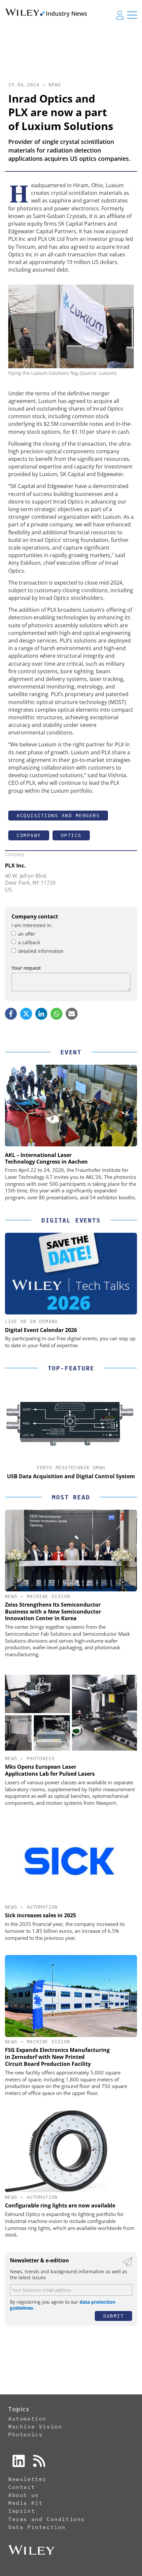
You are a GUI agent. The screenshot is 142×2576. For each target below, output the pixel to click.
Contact (22, 2487)
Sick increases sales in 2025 (40, 1915)
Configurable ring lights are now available (60, 2205)
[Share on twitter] (26, 1014)
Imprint (22, 2511)
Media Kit (25, 2503)
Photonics (41, 1758)
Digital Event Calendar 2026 (41, 1330)
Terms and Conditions (47, 2519)
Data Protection (37, 2527)
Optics (71, 835)
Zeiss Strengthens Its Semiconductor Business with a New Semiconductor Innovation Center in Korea (53, 1612)
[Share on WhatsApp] (56, 1014)
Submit (113, 2316)
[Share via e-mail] (72, 1014)
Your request (26, 968)
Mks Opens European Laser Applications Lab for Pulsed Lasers (50, 1770)
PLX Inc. (15, 866)
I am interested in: (32, 925)
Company (29, 835)
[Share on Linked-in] (41, 1014)
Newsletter (27, 2479)
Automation (42, 1907)
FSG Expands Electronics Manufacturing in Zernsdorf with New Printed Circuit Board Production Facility (57, 2057)
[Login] (120, 15)
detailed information (41, 951)
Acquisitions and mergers (58, 815)
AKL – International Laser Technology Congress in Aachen (46, 1158)
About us (24, 2495)
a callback (29, 942)
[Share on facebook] (11, 1014)
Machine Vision (49, 1596)
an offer (27, 934)
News (55, 85)
